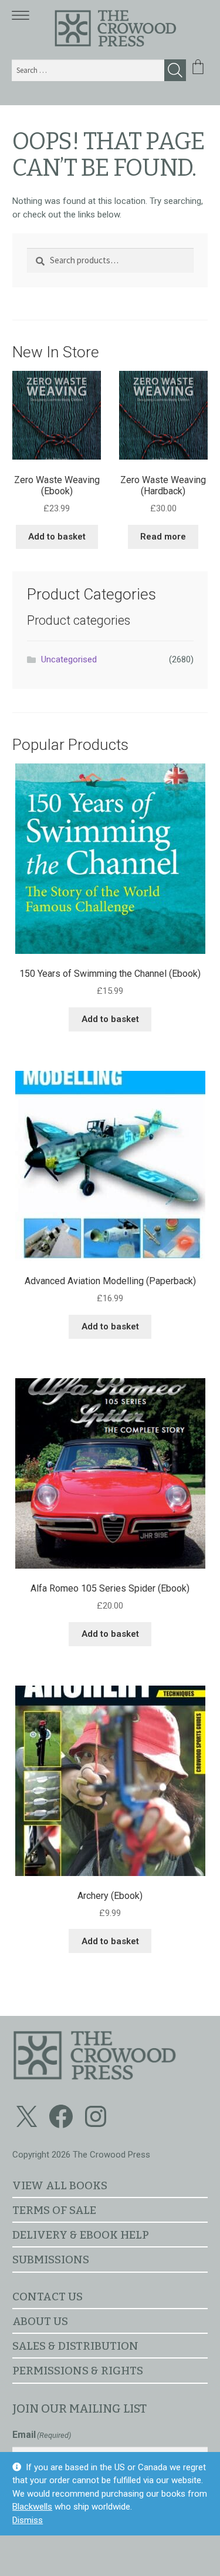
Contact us (48, 2297)
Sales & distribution (75, 2346)
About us (40, 2321)
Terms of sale (54, 2210)
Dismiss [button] (28, 2520)
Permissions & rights (78, 2371)
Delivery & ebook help (81, 2235)
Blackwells (32, 2507)
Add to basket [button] (57, 537)
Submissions (51, 2260)
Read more (163, 537)
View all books (60, 2185)
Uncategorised (69, 659)
